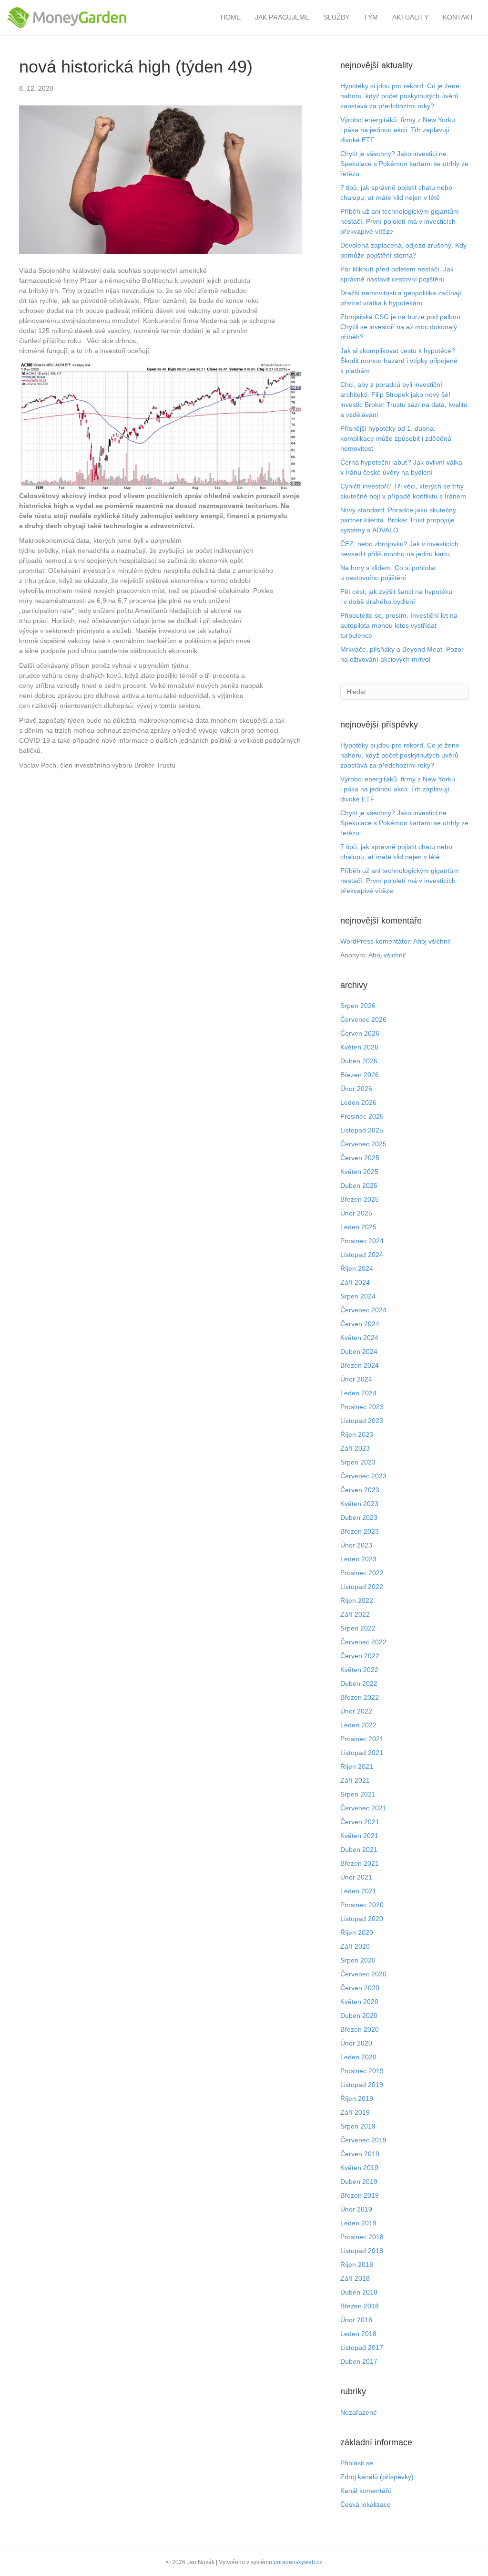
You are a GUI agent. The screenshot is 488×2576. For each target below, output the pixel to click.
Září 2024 (355, 1282)
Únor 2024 (356, 1379)
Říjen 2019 (357, 2098)
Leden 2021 (358, 1891)
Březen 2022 (360, 1697)
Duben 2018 (359, 2292)
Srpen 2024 (358, 1296)
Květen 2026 (359, 1047)
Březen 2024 (360, 1365)
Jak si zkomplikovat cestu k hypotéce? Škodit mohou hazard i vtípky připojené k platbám (399, 361)
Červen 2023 (360, 1490)
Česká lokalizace (366, 2504)
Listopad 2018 (362, 2251)
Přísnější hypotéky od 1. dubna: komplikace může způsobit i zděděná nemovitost (396, 438)
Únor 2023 (356, 1545)
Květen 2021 (359, 1836)
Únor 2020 (356, 2043)
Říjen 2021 (357, 1766)
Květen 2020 (359, 2002)
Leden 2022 (358, 1725)
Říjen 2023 (357, 1434)
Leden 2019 (358, 2223)
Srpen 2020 (358, 1960)
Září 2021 (355, 1780)
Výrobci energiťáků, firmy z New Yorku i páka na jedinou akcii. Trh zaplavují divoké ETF (398, 130)
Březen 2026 (360, 1075)
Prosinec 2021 (362, 1739)
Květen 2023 (359, 1504)
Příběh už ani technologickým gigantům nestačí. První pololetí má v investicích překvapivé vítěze (400, 221)
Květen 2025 (359, 1172)
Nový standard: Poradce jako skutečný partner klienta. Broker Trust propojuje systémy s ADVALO (398, 520)
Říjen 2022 (357, 1600)
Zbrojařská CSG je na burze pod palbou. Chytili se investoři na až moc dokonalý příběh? (401, 327)
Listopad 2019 (362, 2085)
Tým (371, 17)
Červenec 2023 (363, 1476)
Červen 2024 (360, 1324)
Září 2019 (355, 2112)
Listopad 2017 (362, 2347)
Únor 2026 (356, 1089)
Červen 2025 (360, 1158)
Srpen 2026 (358, 1006)
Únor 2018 (356, 2320)
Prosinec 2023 (362, 1407)
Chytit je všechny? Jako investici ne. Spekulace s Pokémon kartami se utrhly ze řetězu (404, 164)
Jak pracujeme (282, 17)
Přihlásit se (357, 2463)
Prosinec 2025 (362, 1116)
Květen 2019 (359, 2168)
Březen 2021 (360, 1863)
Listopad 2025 (362, 1130)
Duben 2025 (359, 1185)
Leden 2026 (358, 1102)
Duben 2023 (359, 1517)
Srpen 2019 (358, 2126)
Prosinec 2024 (362, 1241)
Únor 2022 (356, 1711)
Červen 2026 (360, 1033)
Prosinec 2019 (362, 2071)
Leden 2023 (358, 1559)
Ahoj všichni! (432, 941)
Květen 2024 (359, 1338)
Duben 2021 (359, 1849)
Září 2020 (355, 1946)
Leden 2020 (358, 2057)
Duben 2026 (359, 1061)
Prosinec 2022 (362, 1573)
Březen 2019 (360, 2195)
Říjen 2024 (357, 1268)
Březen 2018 (360, 2306)
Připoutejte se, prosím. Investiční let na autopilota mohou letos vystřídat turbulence (399, 625)
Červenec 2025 (363, 1144)
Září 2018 (355, 2278)
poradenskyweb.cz (298, 2562)
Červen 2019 (360, 2154)
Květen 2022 (359, 1670)
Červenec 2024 (363, 1310)
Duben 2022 (359, 1683)
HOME (231, 17)
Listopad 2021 (362, 1753)
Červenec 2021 (363, 1808)
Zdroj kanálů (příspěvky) (377, 2477)
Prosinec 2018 (362, 2237)
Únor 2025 (356, 1213)
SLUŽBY (336, 17)
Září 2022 (355, 1614)
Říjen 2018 (357, 2264)
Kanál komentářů (366, 2491)
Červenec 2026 (363, 1019)
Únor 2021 (356, 1877)
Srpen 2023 (358, 1462)
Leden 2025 (358, 1227)
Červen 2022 (360, 1656)
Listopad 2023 (362, 1421)
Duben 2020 (359, 2015)
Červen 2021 (360, 1822)
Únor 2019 (356, 2209)
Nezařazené (359, 2412)
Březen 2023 (360, 1531)
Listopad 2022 (362, 1587)
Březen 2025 (360, 1199)
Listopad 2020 (362, 1919)
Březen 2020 (360, 2029)
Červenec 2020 (363, 1974)
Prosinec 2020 (362, 1905)
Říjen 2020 (357, 1932)
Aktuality (410, 17)
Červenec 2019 (363, 2140)
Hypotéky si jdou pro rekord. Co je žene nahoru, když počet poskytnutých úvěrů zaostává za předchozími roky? (400, 96)
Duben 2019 (359, 2181)
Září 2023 (355, 1448)
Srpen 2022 (358, 1628)
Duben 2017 (359, 2361)
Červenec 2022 (363, 1642)
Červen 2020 (360, 1988)
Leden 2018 (358, 2334)
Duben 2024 (359, 1351)
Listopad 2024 (362, 1255)
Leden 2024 (358, 1393)
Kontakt (458, 17)
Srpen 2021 (358, 1794)
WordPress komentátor (375, 941)
